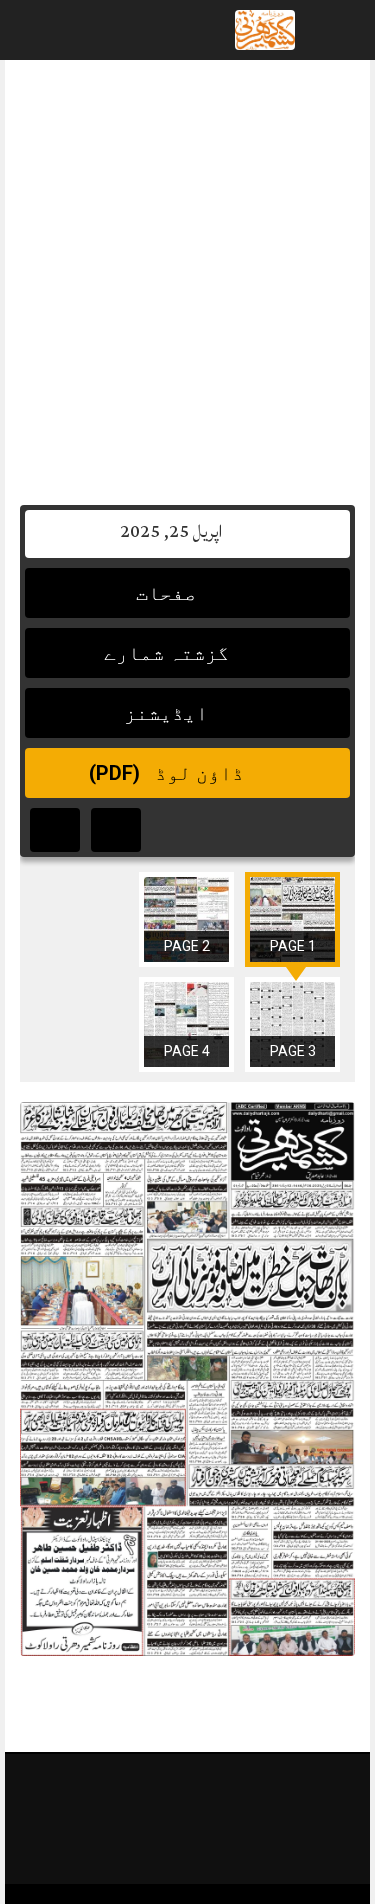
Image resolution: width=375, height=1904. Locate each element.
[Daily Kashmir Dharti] (265, 31)
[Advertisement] (187, 272)
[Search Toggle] (99, 30)
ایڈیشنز (168, 713)
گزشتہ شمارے (169, 653)
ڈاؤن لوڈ (169, 773)
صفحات (168, 593)
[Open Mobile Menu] (334, 30)
